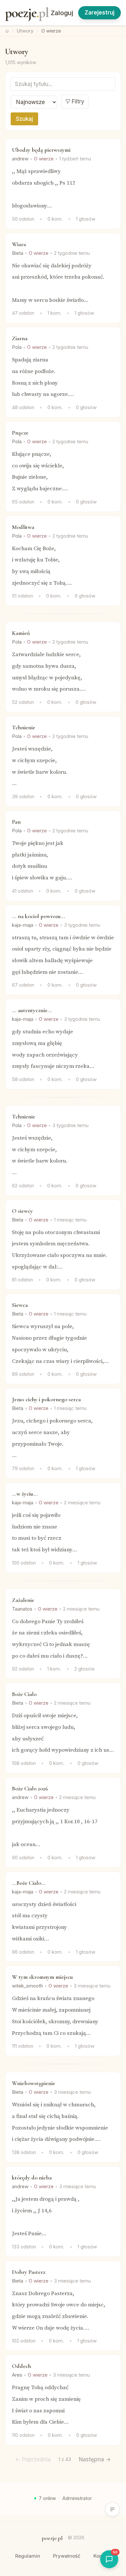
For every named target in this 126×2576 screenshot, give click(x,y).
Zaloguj (62, 13)
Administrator (77, 2498)
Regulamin (28, 2556)
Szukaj (24, 119)
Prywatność (67, 2556)
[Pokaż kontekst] (112, 2509)
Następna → (95, 2459)
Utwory (25, 31)
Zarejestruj (100, 13)
